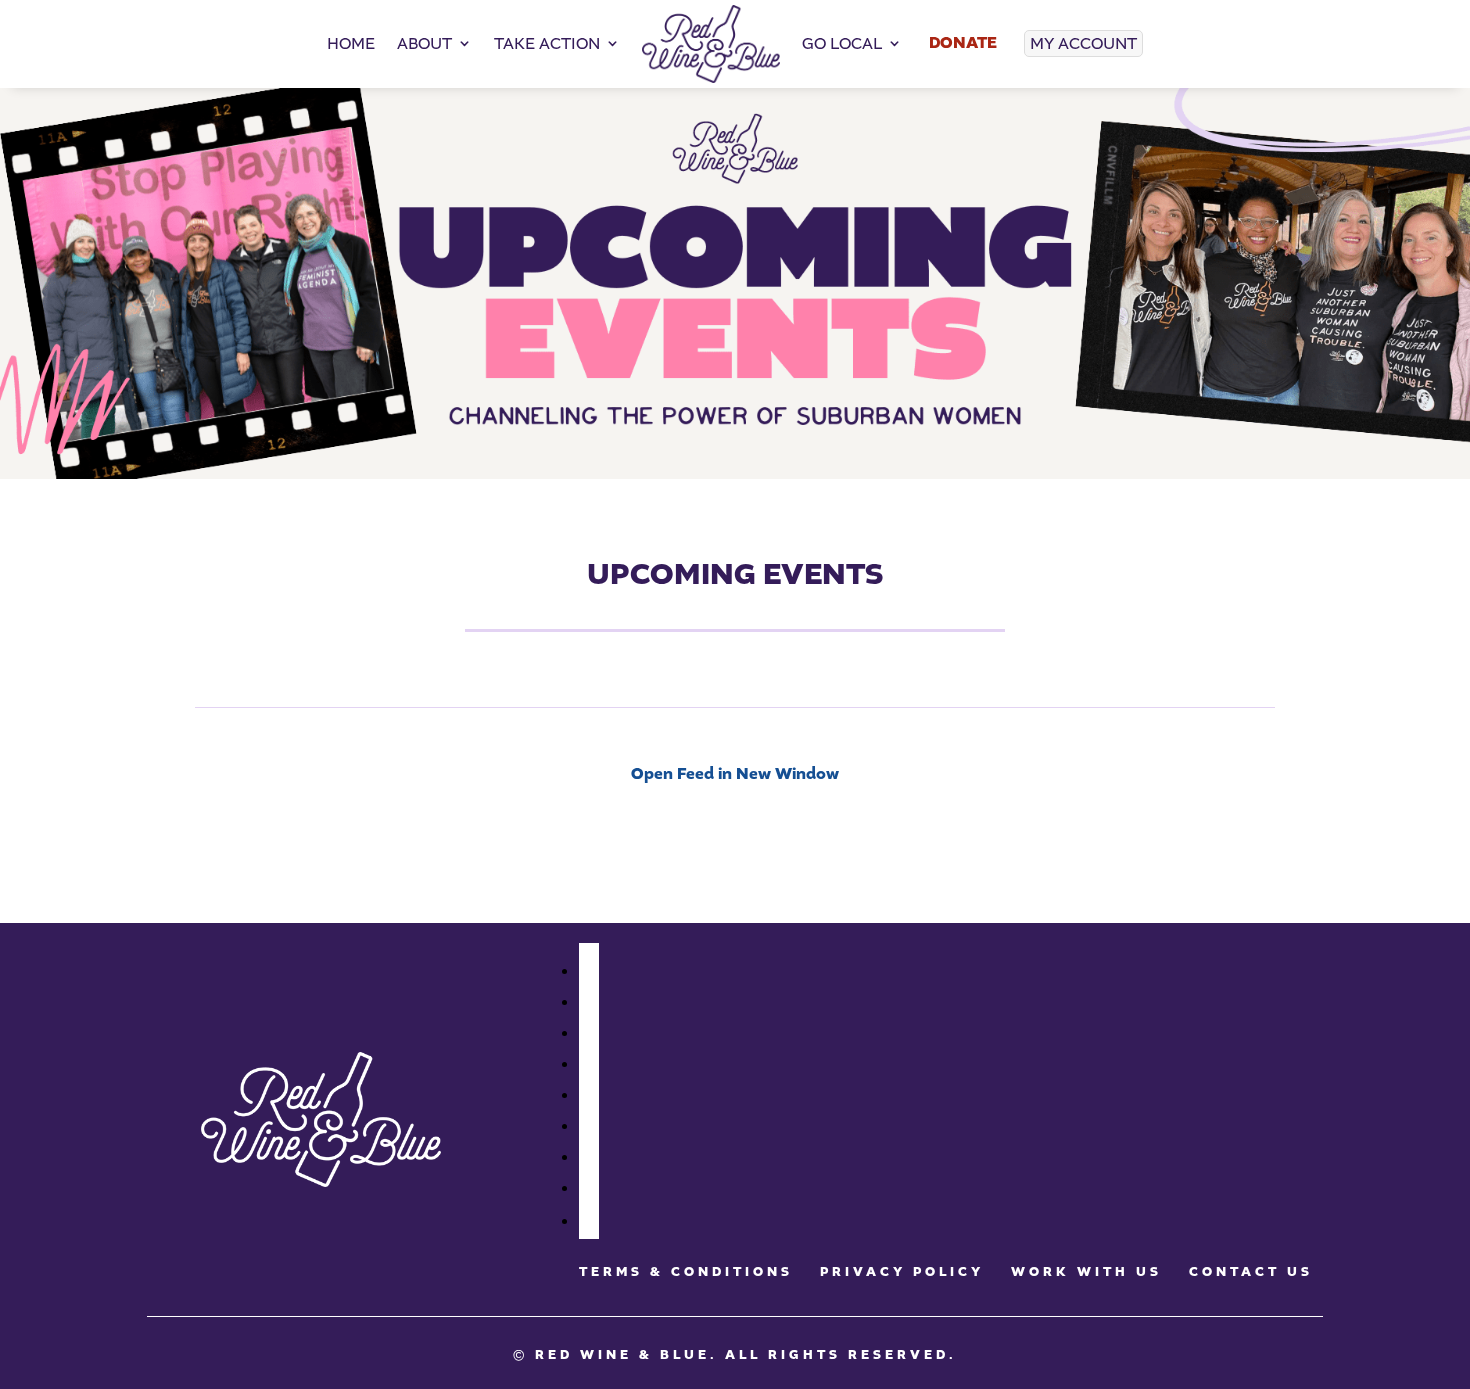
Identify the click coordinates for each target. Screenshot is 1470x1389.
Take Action (547, 43)
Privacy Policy (902, 1272)
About (424, 43)
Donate (963, 43)
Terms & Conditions (686, 1272)
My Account (1083, 43)
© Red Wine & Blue (611, 1355)
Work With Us (1086, 1272)
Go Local (842, 43)
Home (351, 43)
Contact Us (1251, 1272)
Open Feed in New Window (735, 774)
